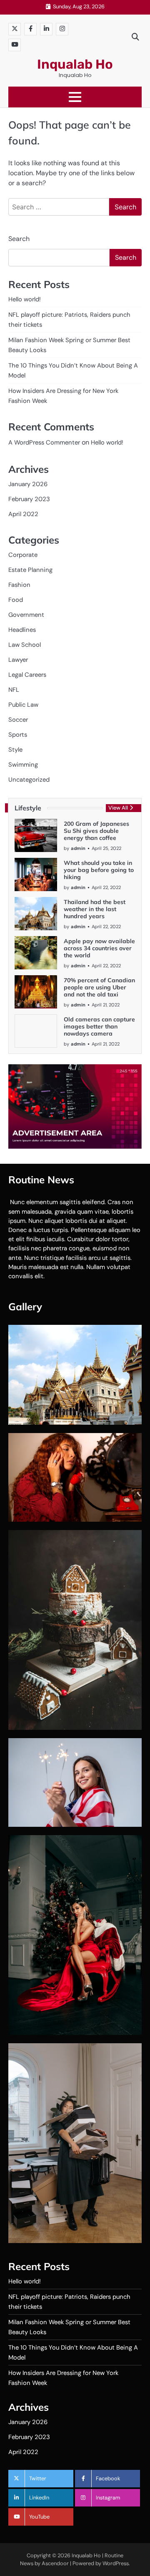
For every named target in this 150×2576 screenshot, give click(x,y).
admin (78, 848)
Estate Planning (30, 570)
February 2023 (29, 499)
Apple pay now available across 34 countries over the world (99, 948)
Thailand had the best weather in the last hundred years (95, 909)
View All (118, 808)
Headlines (22, 630)
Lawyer (18, 660)
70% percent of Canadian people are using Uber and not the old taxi (99, 987)
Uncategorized (29, 780)
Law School (25, 645)
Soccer (18, 720)
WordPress (116, 2563)
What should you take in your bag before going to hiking (99, 870)
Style (15, 750)
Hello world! (25, 299)
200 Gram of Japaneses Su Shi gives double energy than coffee (96, 831)
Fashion (19, 585)
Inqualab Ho (75, 64)
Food (16, 600)
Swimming (23, 765)
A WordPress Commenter (44, 442)
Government (26, 615)
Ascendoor (55, 2563)
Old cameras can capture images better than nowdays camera (99, 1026)
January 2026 (28, 484)
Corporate (23, 555)
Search (19, 239)
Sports (18, 735)
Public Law (23, 705)
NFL (14, 690)
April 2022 (23, 514)
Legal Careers (27, 675)
